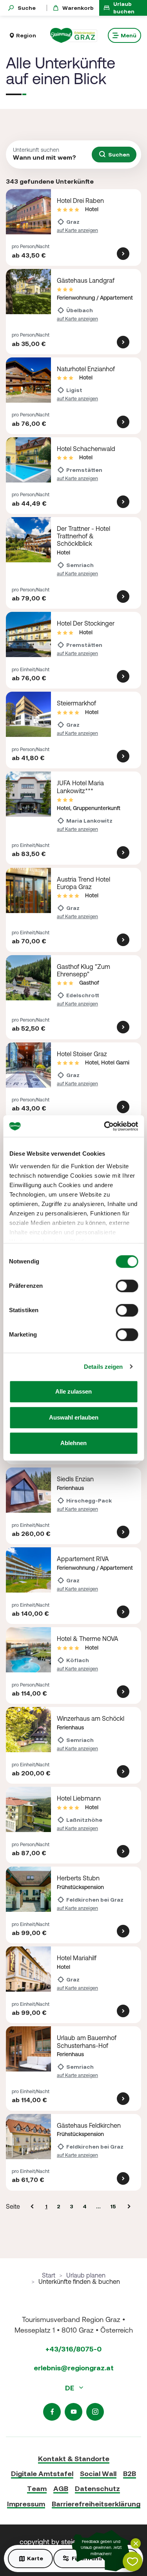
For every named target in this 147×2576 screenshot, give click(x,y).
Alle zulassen (73, 1391)
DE (70, 2388)
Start (49, 2275)
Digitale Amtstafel (42, 2474)
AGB (61, 2489)
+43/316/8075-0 (73, 2349)
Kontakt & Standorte (74, 2459)
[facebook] (52, 2412)
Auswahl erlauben (74, 1417)
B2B (130, 2474)
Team (37, 2489)
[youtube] (73, 2412)
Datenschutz (97, 2489)
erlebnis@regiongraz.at (74, 2368)
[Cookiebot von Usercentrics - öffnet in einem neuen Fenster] (105, 1126)
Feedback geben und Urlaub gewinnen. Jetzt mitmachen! (101, 2548)
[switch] (127, 1286)
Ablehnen (73, 1443)
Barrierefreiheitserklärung (96, 2504)
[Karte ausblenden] (136, 2543)
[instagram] (95, 2412)
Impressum (26, 2504)
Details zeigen (103, 1367)
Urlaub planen (86, 2275)
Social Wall (98, 2474)
